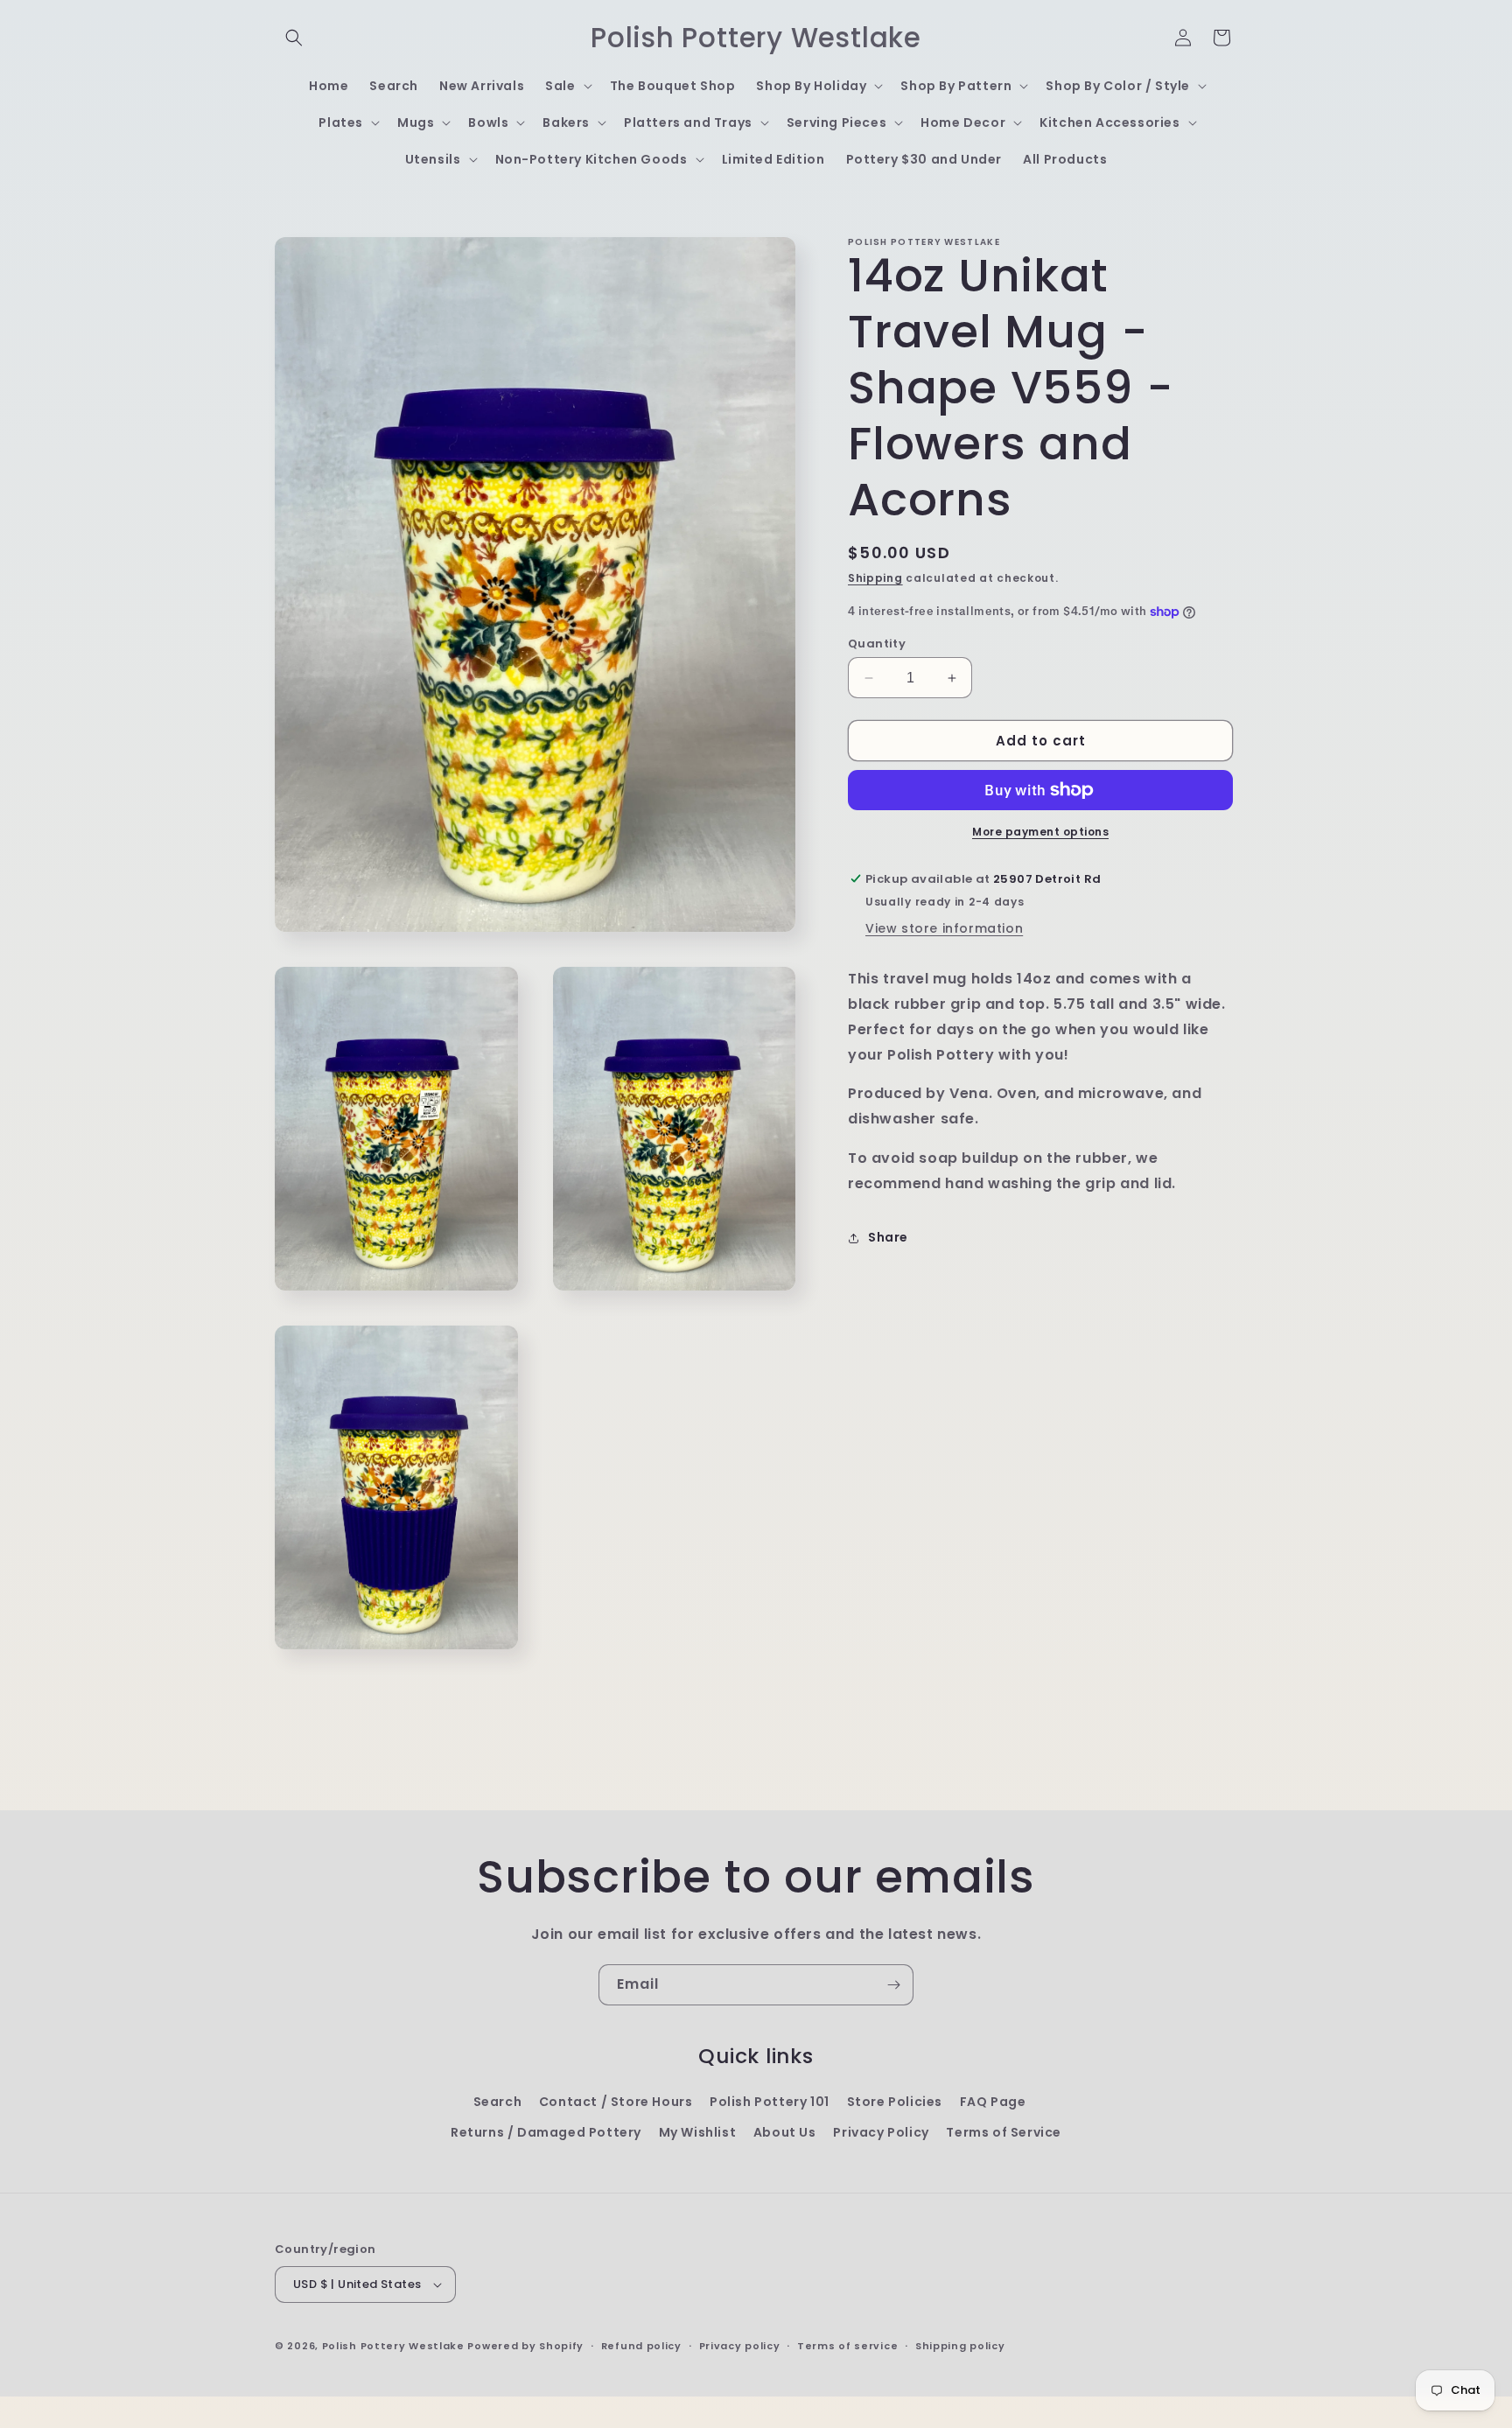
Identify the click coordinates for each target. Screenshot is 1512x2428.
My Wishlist (698, 2132)
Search (498, 2102)
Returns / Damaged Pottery (546, 2132)
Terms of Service (1004, 2132)
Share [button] (888, 1237)
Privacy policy (740, 2346)
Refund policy (641, 2346)
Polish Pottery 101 (770, 2102)
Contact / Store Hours (616, 2102)
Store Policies (895, 2102)
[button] (294, 38)
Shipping (875, 578)
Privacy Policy (881, 2132)
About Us (785, 2132)
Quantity (877, 644)
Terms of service (847, 2346)
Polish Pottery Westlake (393, 2346)
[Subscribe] (893, 1985)
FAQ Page (993, 2102)
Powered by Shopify (525, 2346)
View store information (944, 928)
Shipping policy (960, 2346)
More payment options (1040, 832)
